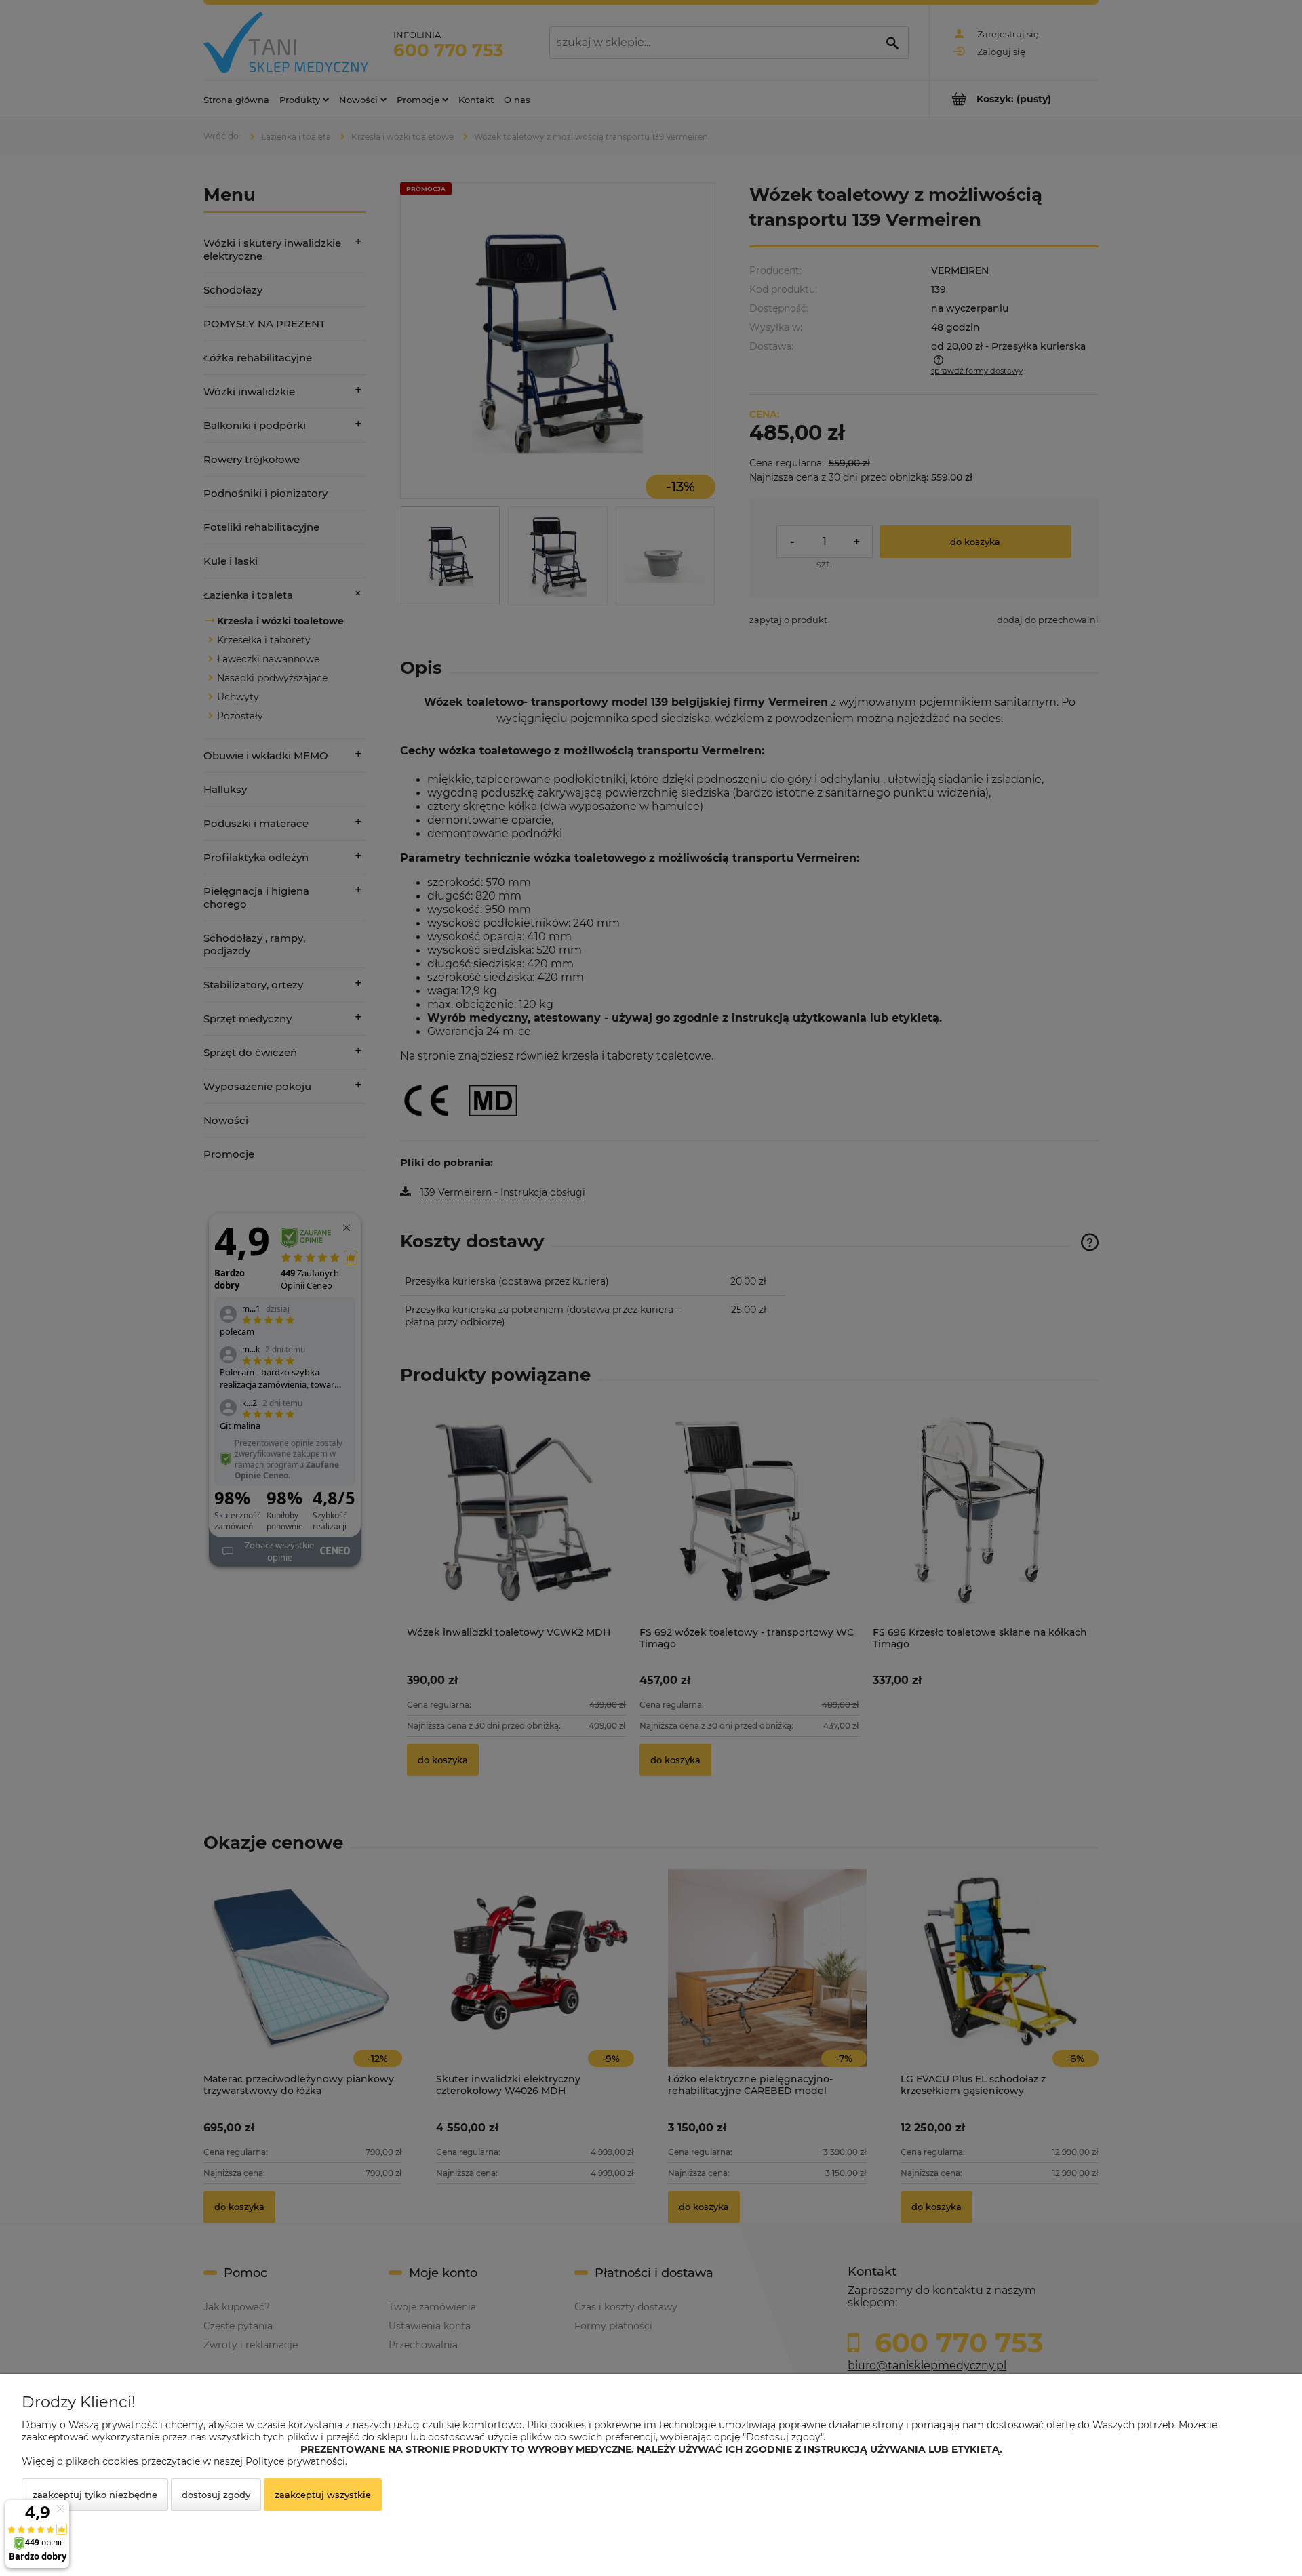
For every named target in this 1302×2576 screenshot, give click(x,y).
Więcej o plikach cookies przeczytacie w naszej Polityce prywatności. (184, 2461)
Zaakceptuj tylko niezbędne (95, 2495)
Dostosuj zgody (216, 2495)
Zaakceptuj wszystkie (323, 2495)
